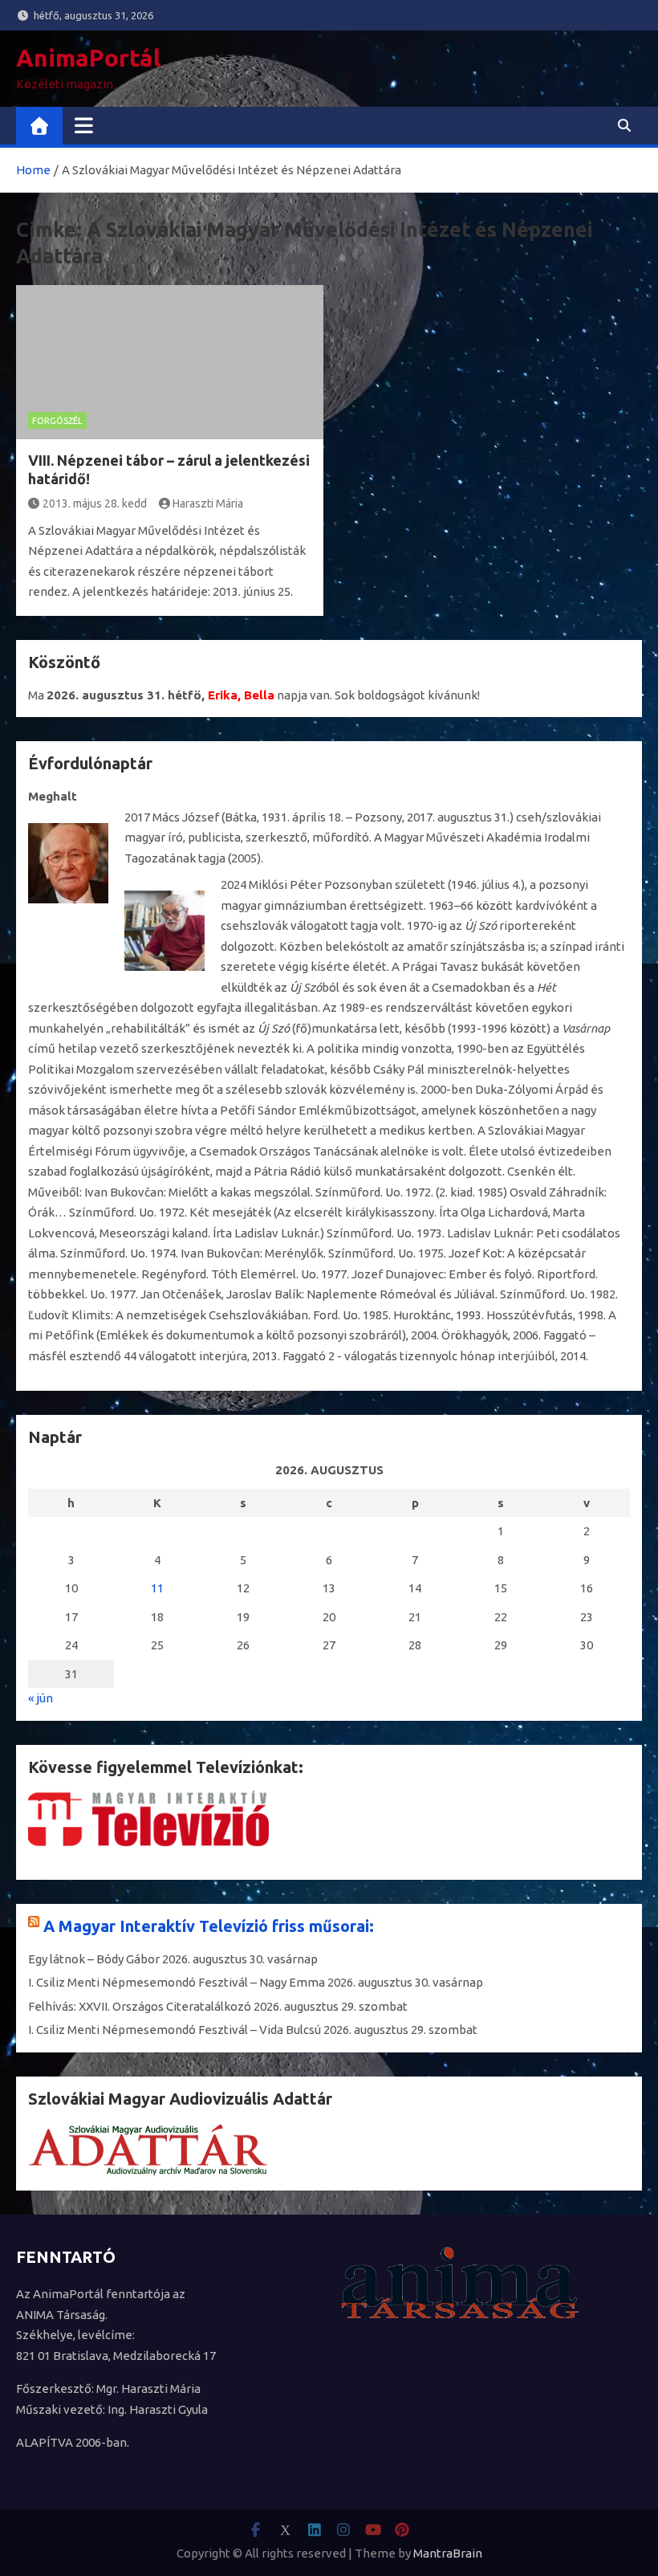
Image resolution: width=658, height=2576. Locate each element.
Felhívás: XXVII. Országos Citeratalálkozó (140, 2006)
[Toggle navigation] (84, 125)
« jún (41, 1698)
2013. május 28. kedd (95, 503)
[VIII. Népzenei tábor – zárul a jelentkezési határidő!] (170, 362)
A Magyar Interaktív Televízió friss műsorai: (209, 1926)
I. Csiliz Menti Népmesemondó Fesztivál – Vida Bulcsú (175, 2030)
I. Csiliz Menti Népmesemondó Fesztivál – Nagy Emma (177, 1982)
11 (157, 1588)
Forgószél (57, 421)
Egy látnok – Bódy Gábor (94, 1959)
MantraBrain (448, 2553)
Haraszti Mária (208, 503)
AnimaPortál (88, 58)
